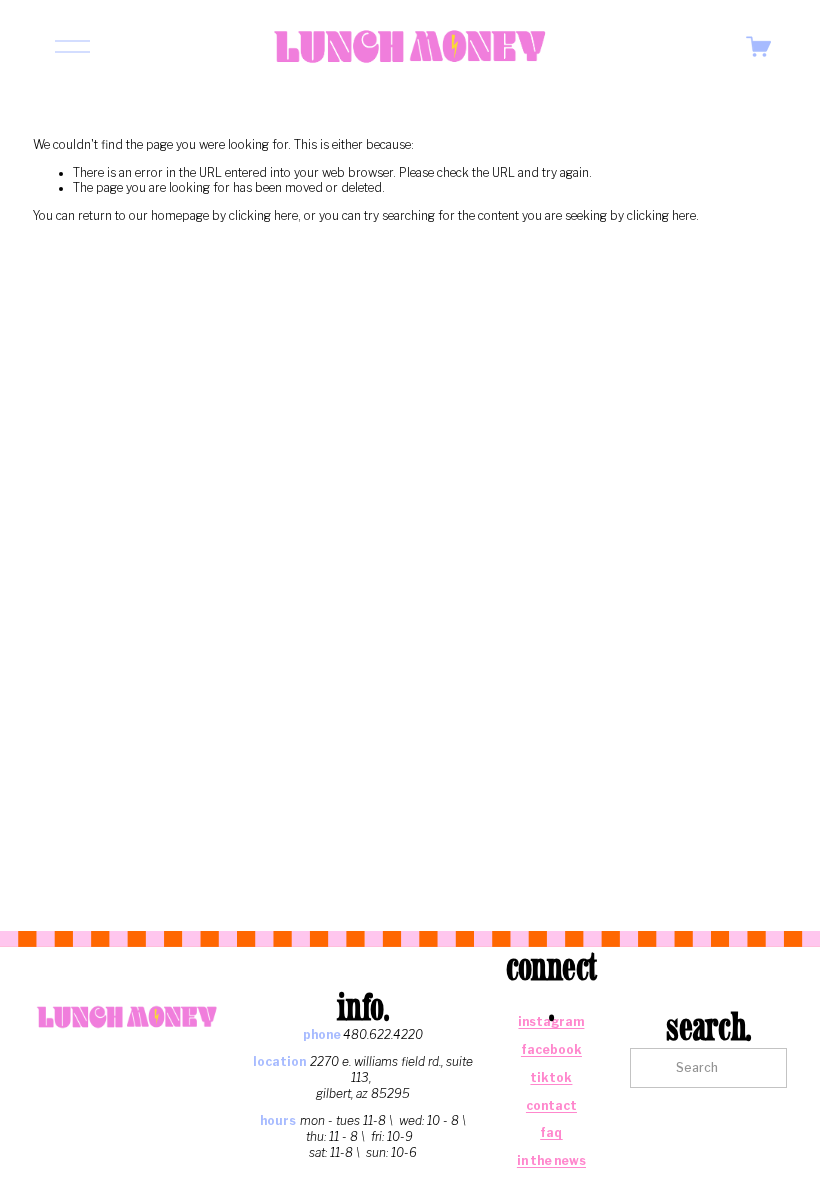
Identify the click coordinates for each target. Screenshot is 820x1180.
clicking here (263, 216)
